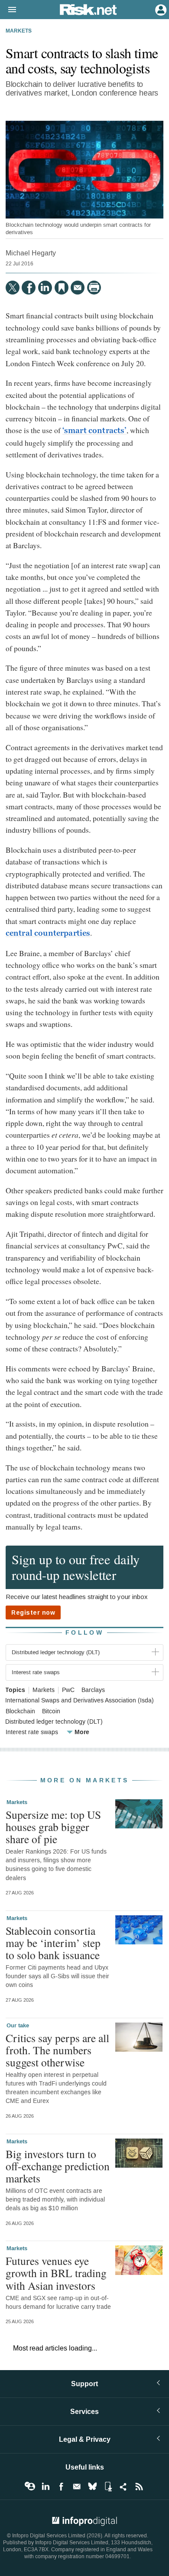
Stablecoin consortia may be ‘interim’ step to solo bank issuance (53, 1943)
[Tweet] (13, 288)
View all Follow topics (30, 2487)
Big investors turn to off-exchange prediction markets (58, 2166)
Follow (84, 1633)
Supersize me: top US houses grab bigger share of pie (53, 1827)
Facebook (61, 2487)
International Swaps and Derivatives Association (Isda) (80, 1701)
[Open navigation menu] (8, 10)
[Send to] (78, 288)
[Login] (160, 9)
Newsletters (77, 2487)
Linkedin (45, 2487)
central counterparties (48, 933)
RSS (139, 2487)
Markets (19, 31)
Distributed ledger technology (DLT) (54, 1722)
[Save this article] (62, 288)
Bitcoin (51, 1712)
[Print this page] (94, 288)
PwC (68, 1690)
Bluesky (92, 2487)
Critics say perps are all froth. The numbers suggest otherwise (57, 2050)
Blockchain (20, 1712)
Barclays (93, 1690)
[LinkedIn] (45, 288)
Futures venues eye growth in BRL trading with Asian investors (56, 2273)
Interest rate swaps (32, 1732)
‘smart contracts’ (94, 430)
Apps (108, 2487)
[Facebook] (29, 288)
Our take (18, 2026)
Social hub (123, 2487)
